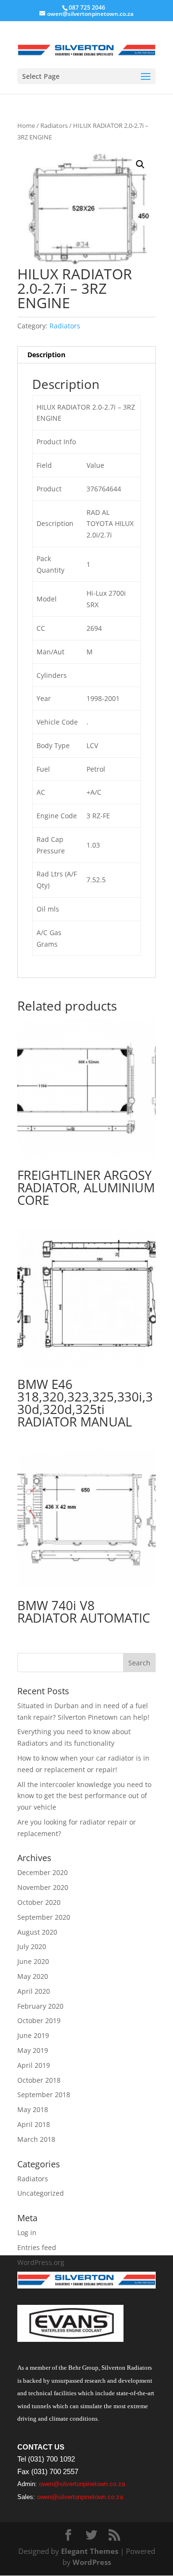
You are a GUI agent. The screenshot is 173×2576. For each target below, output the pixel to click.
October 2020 (39, 1902)
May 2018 (33, 2109)
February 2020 (40, 2006)
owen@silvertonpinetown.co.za (82, 2484)
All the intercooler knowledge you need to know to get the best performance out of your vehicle (84, 1796)
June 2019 (33, 2035)
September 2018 (44, 2095)
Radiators (54, 125)
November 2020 (43, 1887)
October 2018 (39, 2080)
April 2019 (34, 2065)
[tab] (86, 355)
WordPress (92, 2562)
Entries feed (37, 2247)
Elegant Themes (90, 2551)
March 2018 (36, 2139)
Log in (27, 2232)
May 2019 (33, 2050)
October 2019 (39, 2020)
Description (46, 355)
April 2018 (34, 2124)
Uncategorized (41, 2193)
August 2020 (37, 1932)
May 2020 (33, 1976)
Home (26, 125)
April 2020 (34, 1991)
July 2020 (32, 1946)
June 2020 (33, 1961)
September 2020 (44, 1917)
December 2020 (43, 1872)
